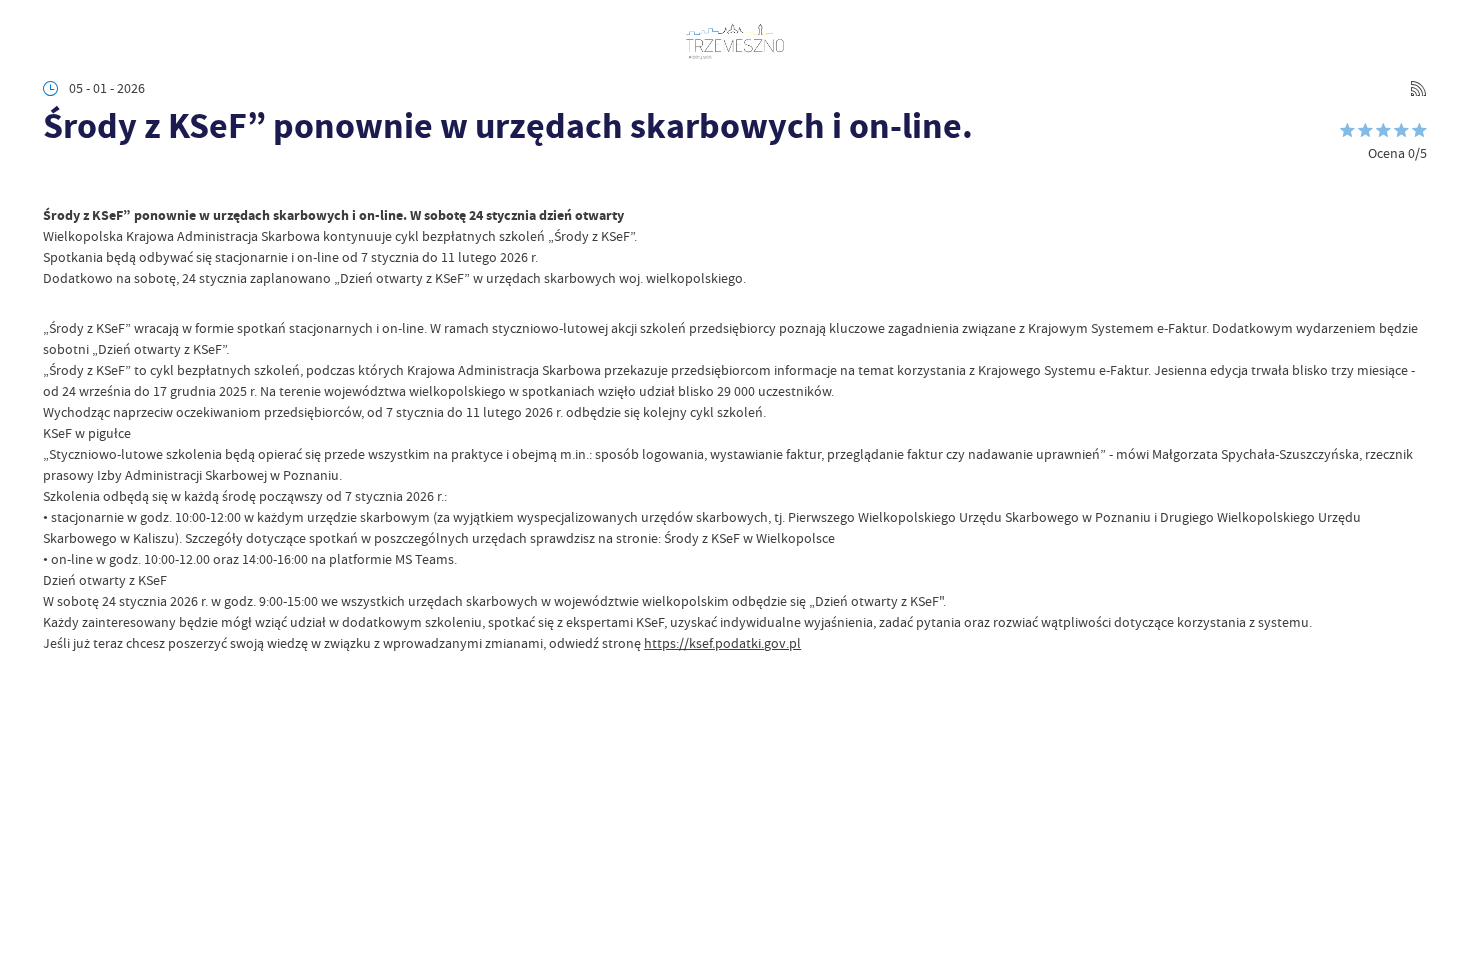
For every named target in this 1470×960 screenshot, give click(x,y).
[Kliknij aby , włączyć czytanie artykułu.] (56, 179)
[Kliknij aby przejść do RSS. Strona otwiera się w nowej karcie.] (1418, 88)
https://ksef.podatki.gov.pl (722, 643)
